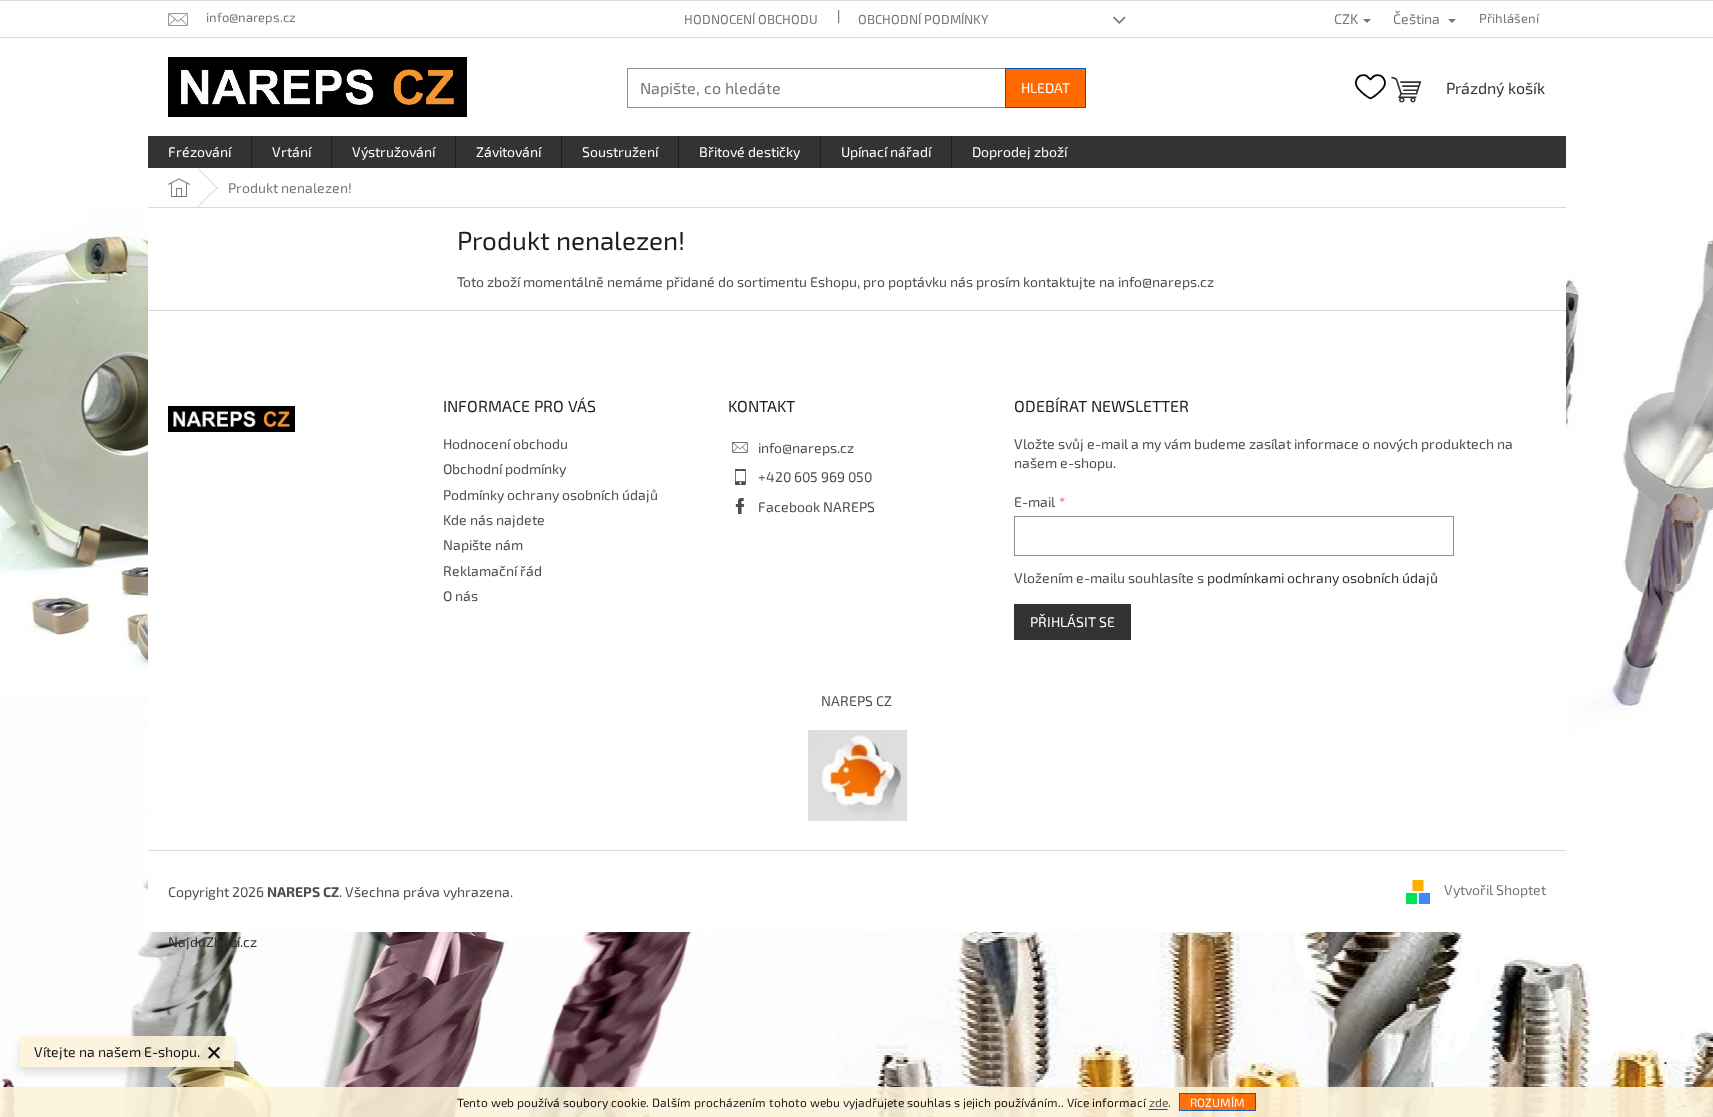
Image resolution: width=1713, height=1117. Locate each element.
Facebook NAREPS (816, 506)
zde (1158, 1102)
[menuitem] (199, 152)
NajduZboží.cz (212, 941)
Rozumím (1217, 1102)
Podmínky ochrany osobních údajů (550, 494)
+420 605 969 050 (815, 476)
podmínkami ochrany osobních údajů (1322, 577)
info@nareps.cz (806, 447)
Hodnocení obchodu (751, 19)
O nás (460, 595)
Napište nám (483, 544)
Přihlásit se (1072, 621)
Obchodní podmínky (923, 19)
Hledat (1045, 87)
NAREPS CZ (856, 700)
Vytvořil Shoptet (1495, 889)
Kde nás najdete (494, 519)
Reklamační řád (492, 570)
